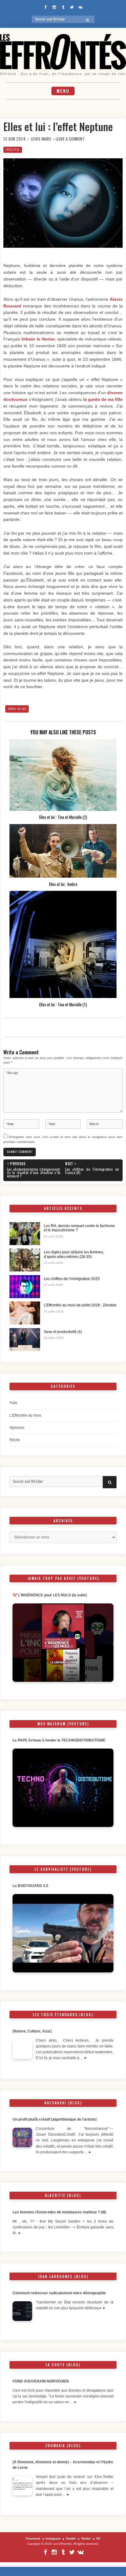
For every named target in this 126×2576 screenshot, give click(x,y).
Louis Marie (41, 139)
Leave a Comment (70, 139)
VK (98, 2538)
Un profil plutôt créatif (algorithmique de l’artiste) (55, 2119)
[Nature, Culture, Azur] (33, 2031)
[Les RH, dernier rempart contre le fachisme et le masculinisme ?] (25, 1234)
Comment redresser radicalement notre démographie (59, 2293)
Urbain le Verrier (38, 339)
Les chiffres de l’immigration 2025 (72, 1279)
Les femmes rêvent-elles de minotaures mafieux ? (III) (59, 2212)
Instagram (53, 2538)
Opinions (17, 1428)
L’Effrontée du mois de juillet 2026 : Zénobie (80, 1305)
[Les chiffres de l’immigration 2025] (25, 1287)
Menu (63, 91)
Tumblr (71, 2538)
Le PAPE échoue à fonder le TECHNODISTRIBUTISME (59, 1740)
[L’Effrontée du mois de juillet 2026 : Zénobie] (25, 1313)
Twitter (86, 2538)
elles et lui (17, 709)
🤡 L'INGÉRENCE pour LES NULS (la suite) (50, 1595)
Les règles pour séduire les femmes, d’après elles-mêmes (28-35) (74, 1254)
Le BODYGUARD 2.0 (30, 1886)
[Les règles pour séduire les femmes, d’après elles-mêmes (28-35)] (25, 1260)
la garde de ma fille (103, 399)
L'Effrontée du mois (25, 1415)
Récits (13, 150)
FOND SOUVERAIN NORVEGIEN (41, 2381)
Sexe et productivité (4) (63, 1332)
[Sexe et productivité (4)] (25, 1340)
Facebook (33, 2538)
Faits (13, 1403)
